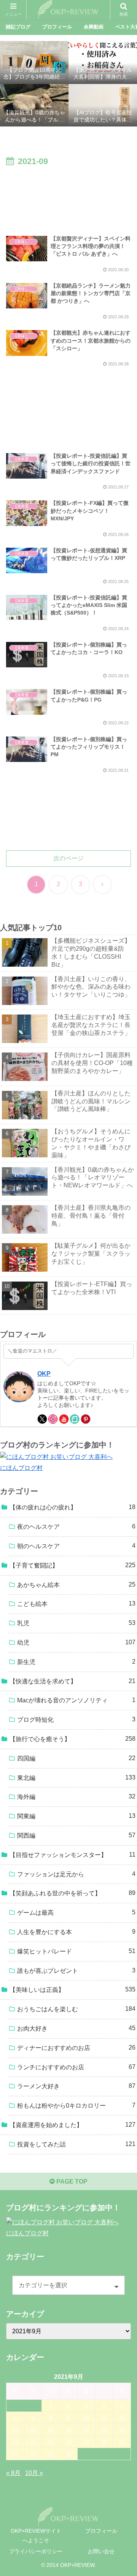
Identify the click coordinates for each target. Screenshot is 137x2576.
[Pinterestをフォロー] (86, 1419)
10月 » (34, 2473)
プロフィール (101, 2531)
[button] (122, 1557)
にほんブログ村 (21, 1468)
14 (33, 2430)
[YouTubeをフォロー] (64, 1419)
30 (68, 2454)
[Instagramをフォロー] (53, 1419)
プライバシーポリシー (36, 2551)
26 (122, 2442)
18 (104, 2430)
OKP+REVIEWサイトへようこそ (36, 2536)
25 (104, 2442)
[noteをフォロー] (75, 1419)
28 (33, 2454)
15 (51, 2430)
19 (122, 2430)
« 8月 (13, 2473)
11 (104, 2418)
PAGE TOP (71, 2182)
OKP (44, 1374)
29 (51, 2454)
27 (15, 2454)
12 (122, 2418)
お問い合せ (101, 2551)
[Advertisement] (68, 197)
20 (15, 2442)
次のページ (68, 858)
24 (86, 2442)
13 (15, 2430)
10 (86, 2418)
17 (86, 2430)
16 (68, 2430)
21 (33, 2442)
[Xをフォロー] (42, 1419)
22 (51, 2442)
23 (68, 2442)
